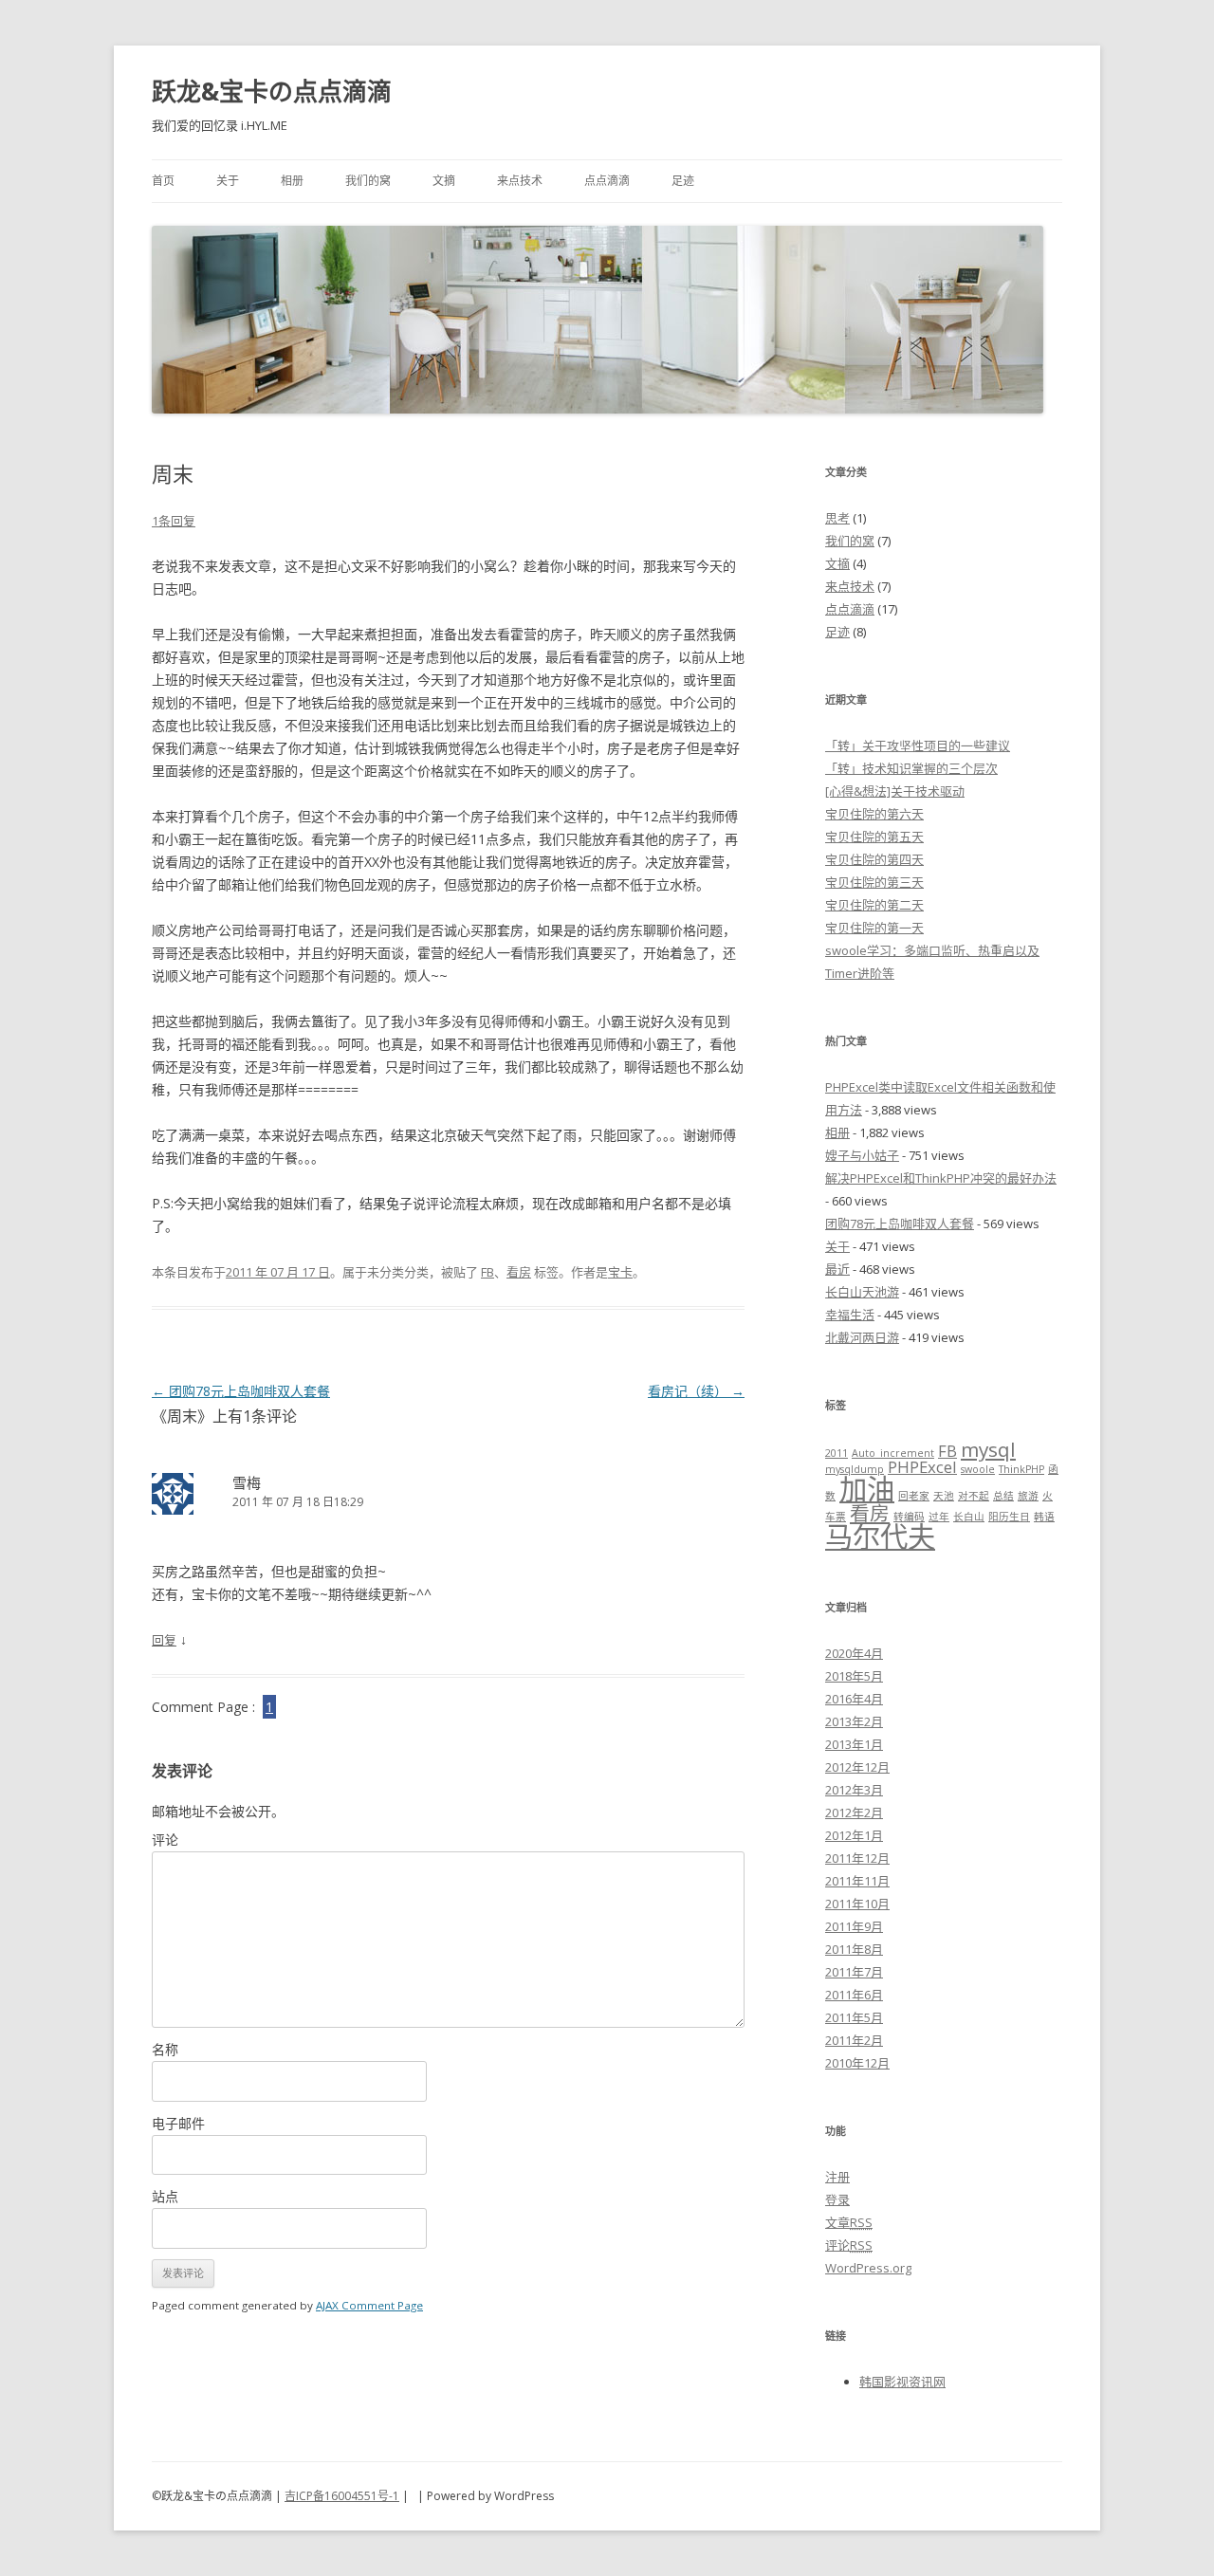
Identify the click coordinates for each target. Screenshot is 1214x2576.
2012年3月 (854, 1790)
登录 (837, 2199)
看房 (519, 1272)
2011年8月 (854, 1949)
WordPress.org (868, 2268)
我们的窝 (368, 181)
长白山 (969, 1517)
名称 (165, 2049)
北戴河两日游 (862, 1337)
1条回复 (174, 521)
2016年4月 (854, 1699)
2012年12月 (857, 1767)
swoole (978, 1469)
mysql (988, 1449)
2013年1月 (854, 1744)
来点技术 (520, 181)
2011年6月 (854, 1995)
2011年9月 (854, 1926)
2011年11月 (857, 1881)
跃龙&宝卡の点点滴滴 (272, 91)
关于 (228, 181)
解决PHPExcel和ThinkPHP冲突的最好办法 (941, 1178)
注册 (837, 2177)
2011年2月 (854, 2040)
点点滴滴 (607, 181)
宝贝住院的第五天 (874, 837)
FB (487, 1272)
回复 (164, 1640)
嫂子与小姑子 (862, 1155)
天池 (944, 1496)
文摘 (444, 181)
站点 (165, 2196)
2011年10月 (857, 1904)
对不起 (974, 1496)
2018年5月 (854, 1676)
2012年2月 (854, 1812)
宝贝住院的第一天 (874, 928)
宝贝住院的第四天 (874, 859)
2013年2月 (854, 1721)
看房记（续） (696, 1391)
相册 (292, 181)
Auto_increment (893, 1453)
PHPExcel (922, 1467)
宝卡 (620, 1272)
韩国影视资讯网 (902, 2382)
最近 (837, 1269)
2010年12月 (857, 2063)
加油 (867, 1489)
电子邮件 (178, 2123)
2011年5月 (854, 2017)
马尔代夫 (880, 1536)
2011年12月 (857, 1858)
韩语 (1044, 1517)
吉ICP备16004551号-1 (342, 2496)
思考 (837, 518)
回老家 (914, 1496)
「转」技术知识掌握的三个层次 (911, 768)
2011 (837, 1453)
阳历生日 (1009, 1517)
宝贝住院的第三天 (874, 882)
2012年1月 (854, 1835)
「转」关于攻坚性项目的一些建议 (918, 745)
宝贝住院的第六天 (874, 814)
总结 (1003, 1496)
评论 (165, 1840)
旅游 (1028, 1496)
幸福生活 (850, 1315)
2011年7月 (854, 1972)
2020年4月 (854, 1653)
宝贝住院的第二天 (874, 905)
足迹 (683, 181)
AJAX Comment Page (369, 2305)
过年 (939, 1517)
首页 (163, 181)
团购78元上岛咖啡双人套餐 (241, 1391)
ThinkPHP (1021, 1469)
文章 (849, 2222)
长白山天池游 (862, 1292)
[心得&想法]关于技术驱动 (895, 791)
